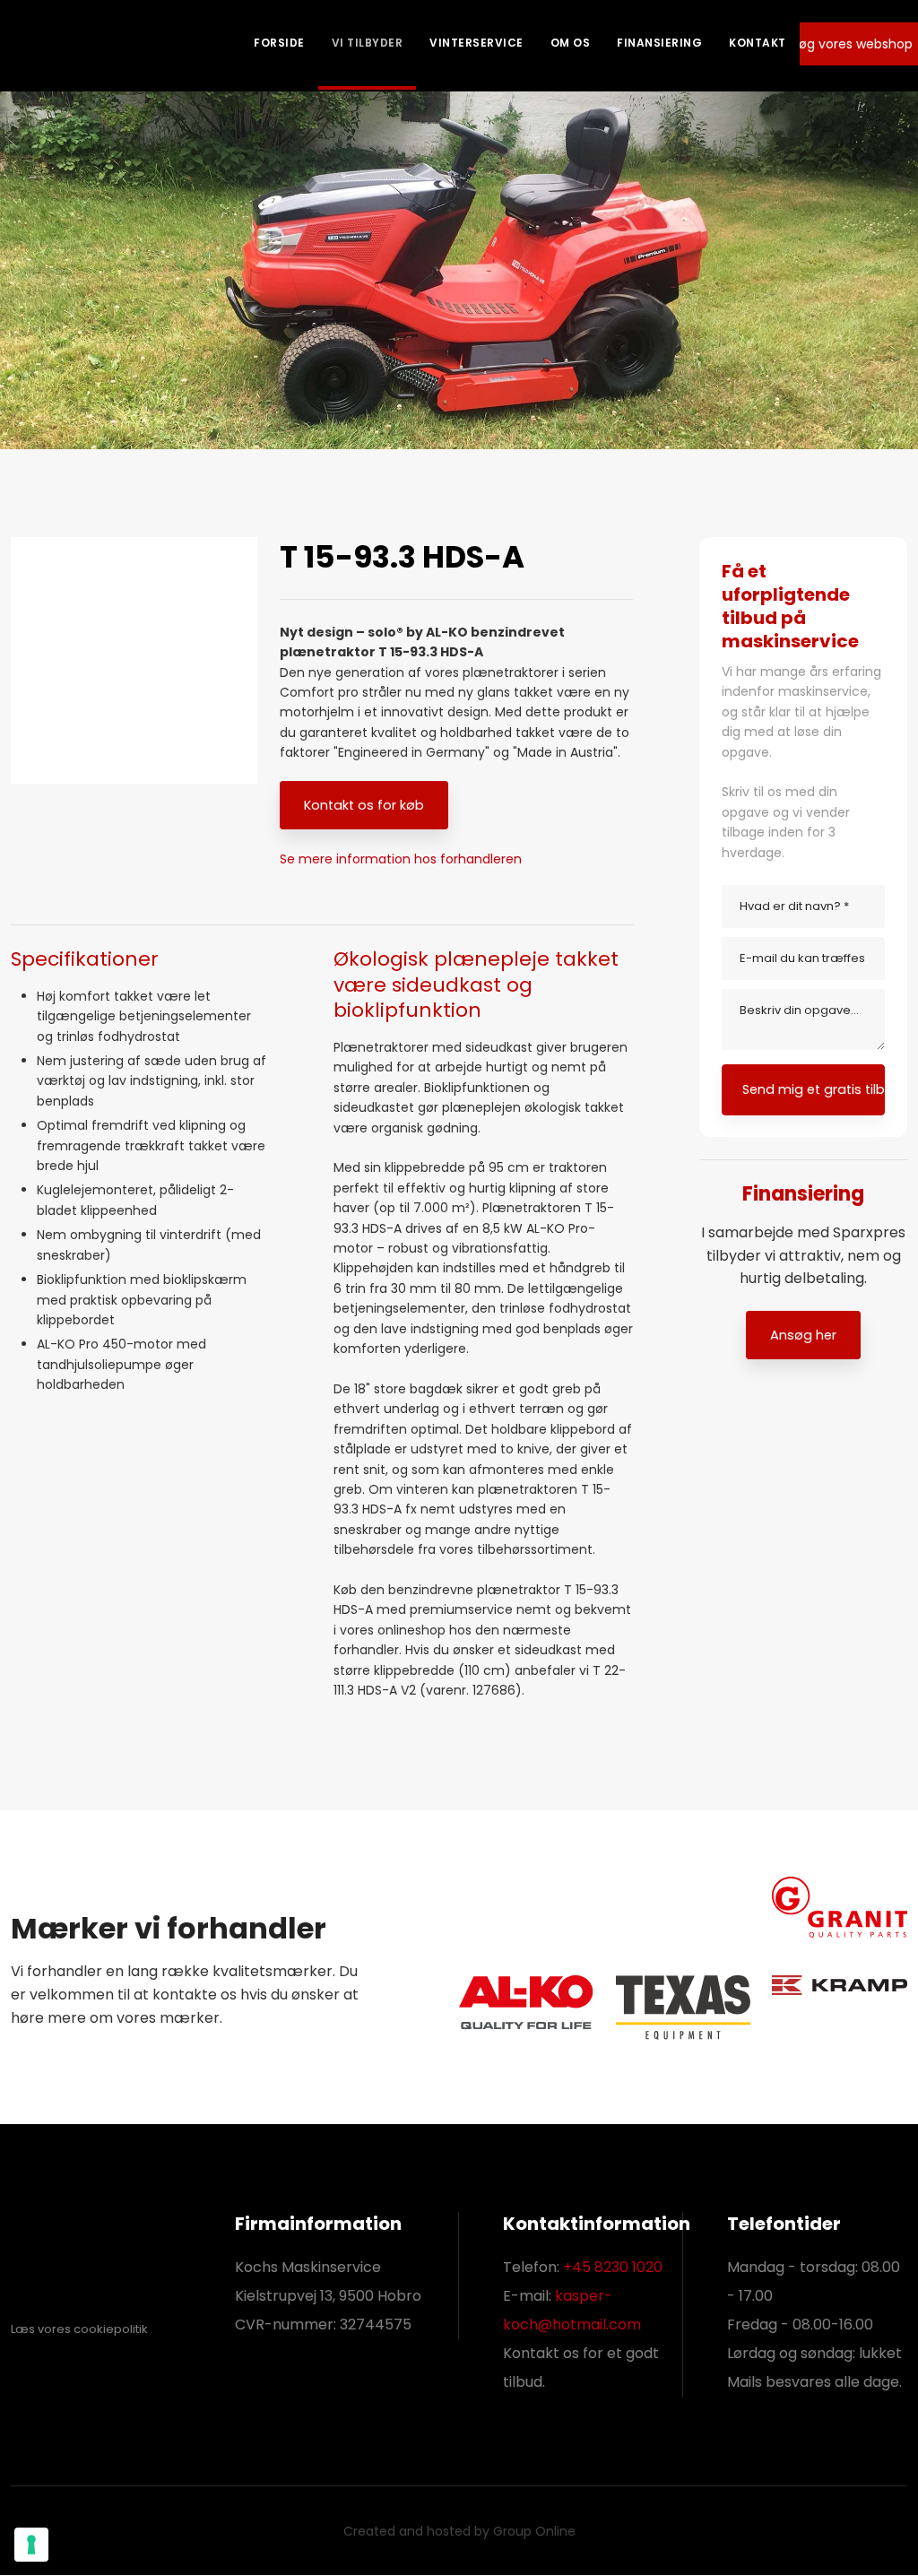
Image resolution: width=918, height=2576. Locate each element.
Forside (279, 43)
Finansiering (659, 43)
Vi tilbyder (368, 43)
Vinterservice (476, 43)
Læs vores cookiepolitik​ (79, 2329)
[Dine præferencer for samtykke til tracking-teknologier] (31, 2545)
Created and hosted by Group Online (459, 2531)
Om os (571, 43)
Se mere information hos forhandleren (401, 859)
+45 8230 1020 (613, 2267)
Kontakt (758, 43)
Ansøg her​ (803, 1335)
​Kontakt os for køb (364, 805)
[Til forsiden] (78, 45)
